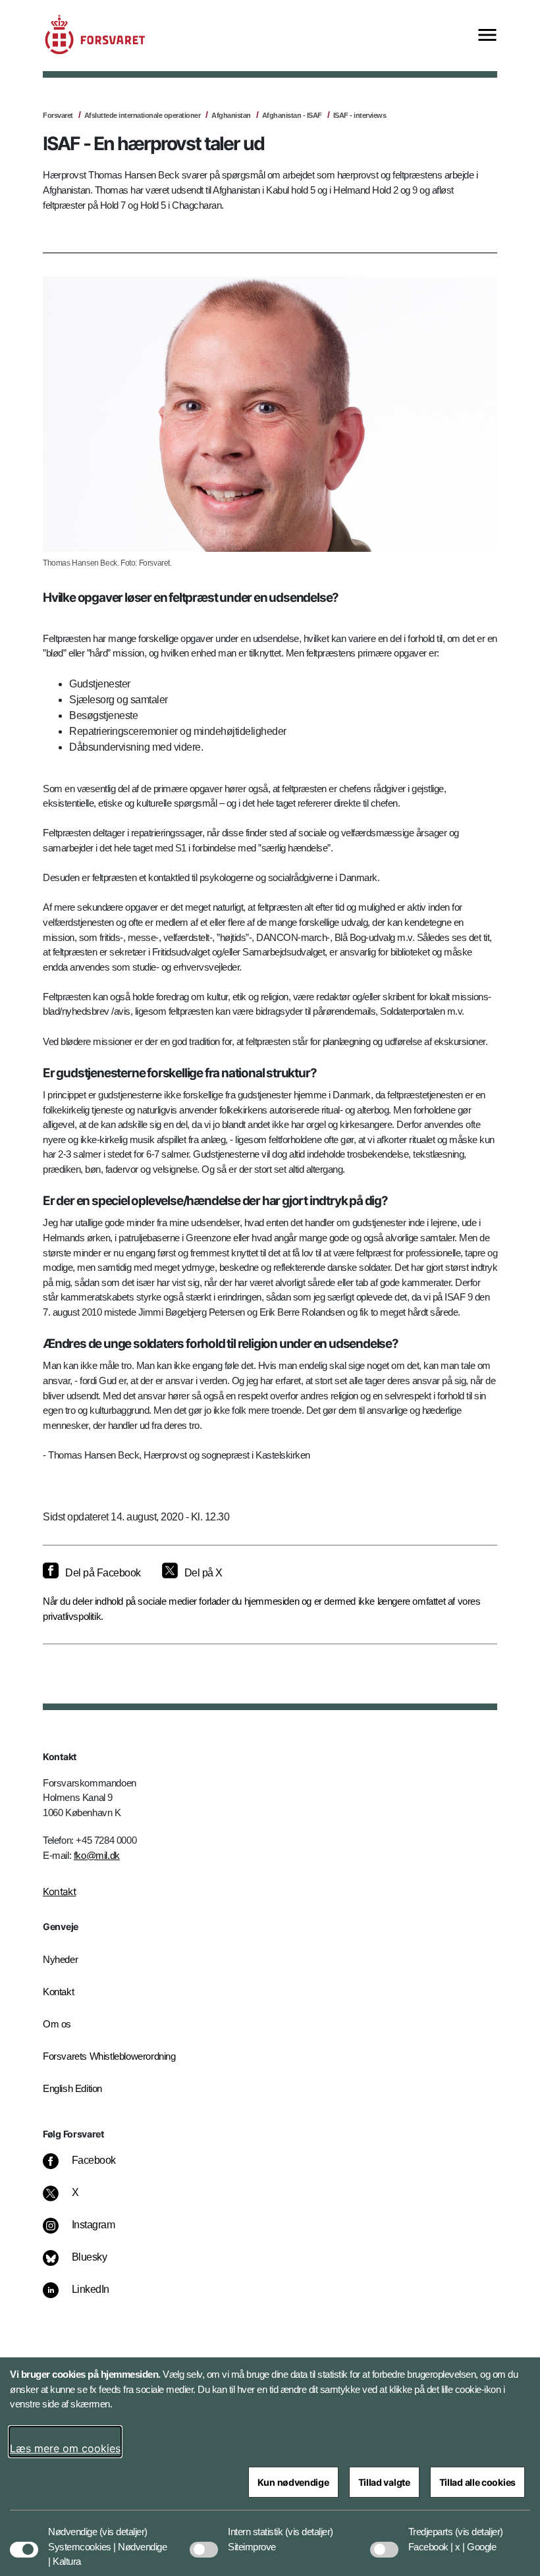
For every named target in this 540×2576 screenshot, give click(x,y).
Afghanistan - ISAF (292, 115)
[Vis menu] (487, 36)
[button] (123, 2525)
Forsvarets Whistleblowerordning (109, 2056)
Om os (57, 2024)
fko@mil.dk (97, 1855)
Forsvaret (58, 115)
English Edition (72, 2088)
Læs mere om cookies (65, 2448)
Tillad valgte (384, 2482)
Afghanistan (231, 115)
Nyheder (60, 1959)
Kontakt (59, 1892)
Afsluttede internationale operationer (143, 115)
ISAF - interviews (360, 115)
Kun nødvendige (293, 2482)
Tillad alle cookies (477, 2482)
